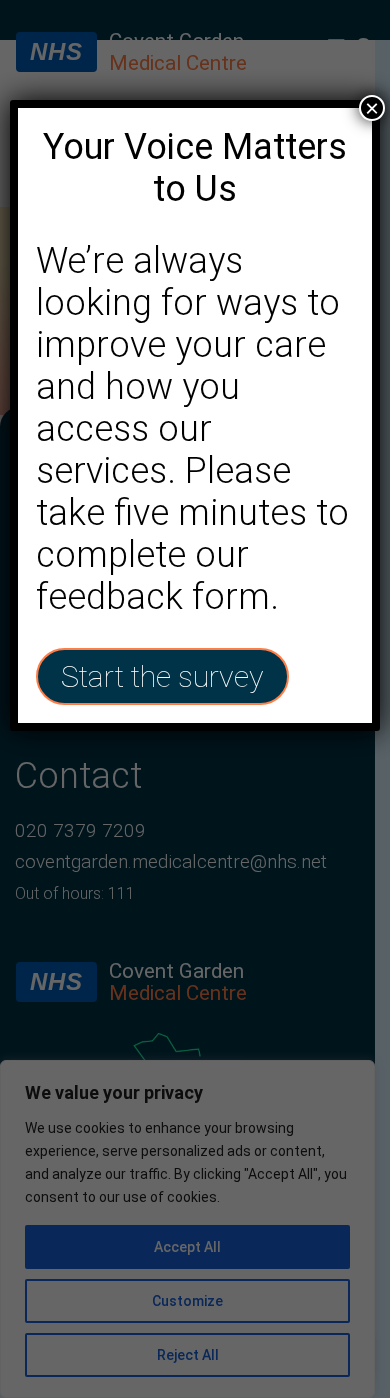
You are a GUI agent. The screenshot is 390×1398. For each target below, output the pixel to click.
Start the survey (162, 676)
